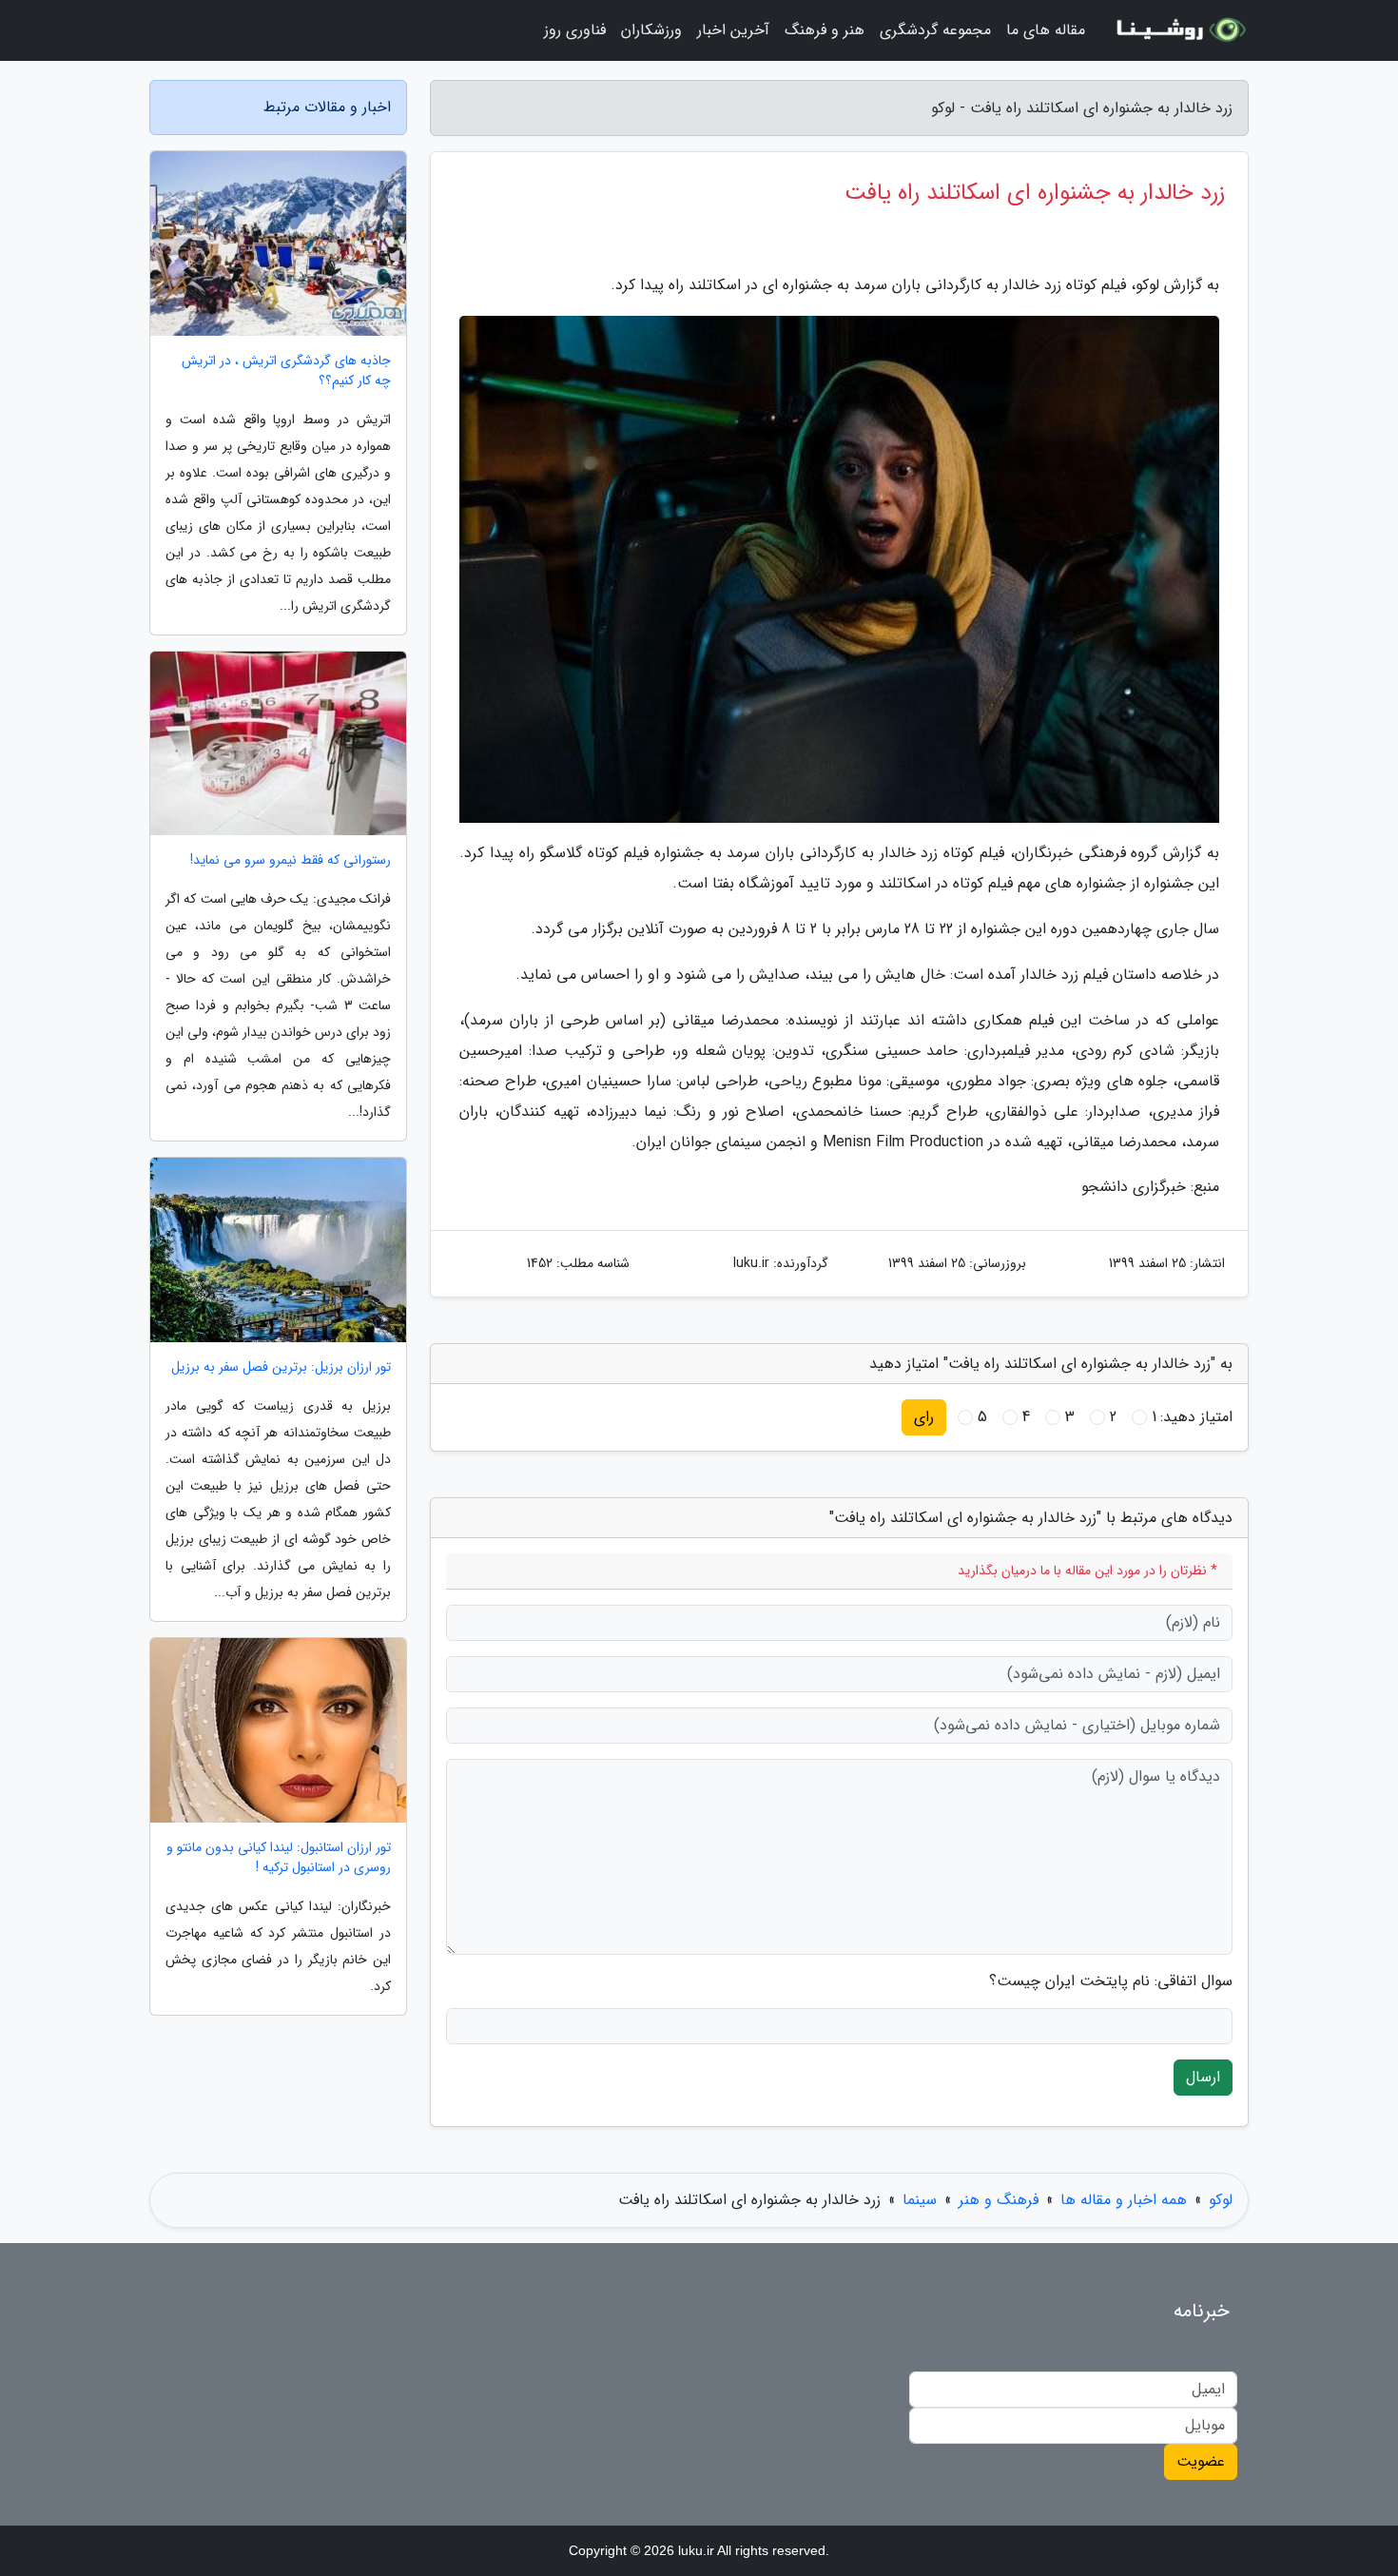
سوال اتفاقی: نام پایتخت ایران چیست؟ (1111, 1981)
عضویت (1201, 2461)
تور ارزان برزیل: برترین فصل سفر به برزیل (281, 1367)
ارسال (1203, 2077)
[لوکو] (1178, 30)
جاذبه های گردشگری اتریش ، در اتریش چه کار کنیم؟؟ (286, 371)
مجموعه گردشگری (935, 30)
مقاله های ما (1046, 30)
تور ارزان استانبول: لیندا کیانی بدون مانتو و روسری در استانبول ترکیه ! (279, 1858)
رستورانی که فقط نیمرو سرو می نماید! (291, 860)
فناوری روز (575, 30)
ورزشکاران (651, 30)
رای (924, 1417)
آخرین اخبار (733, 30)
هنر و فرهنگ (825, 30)
